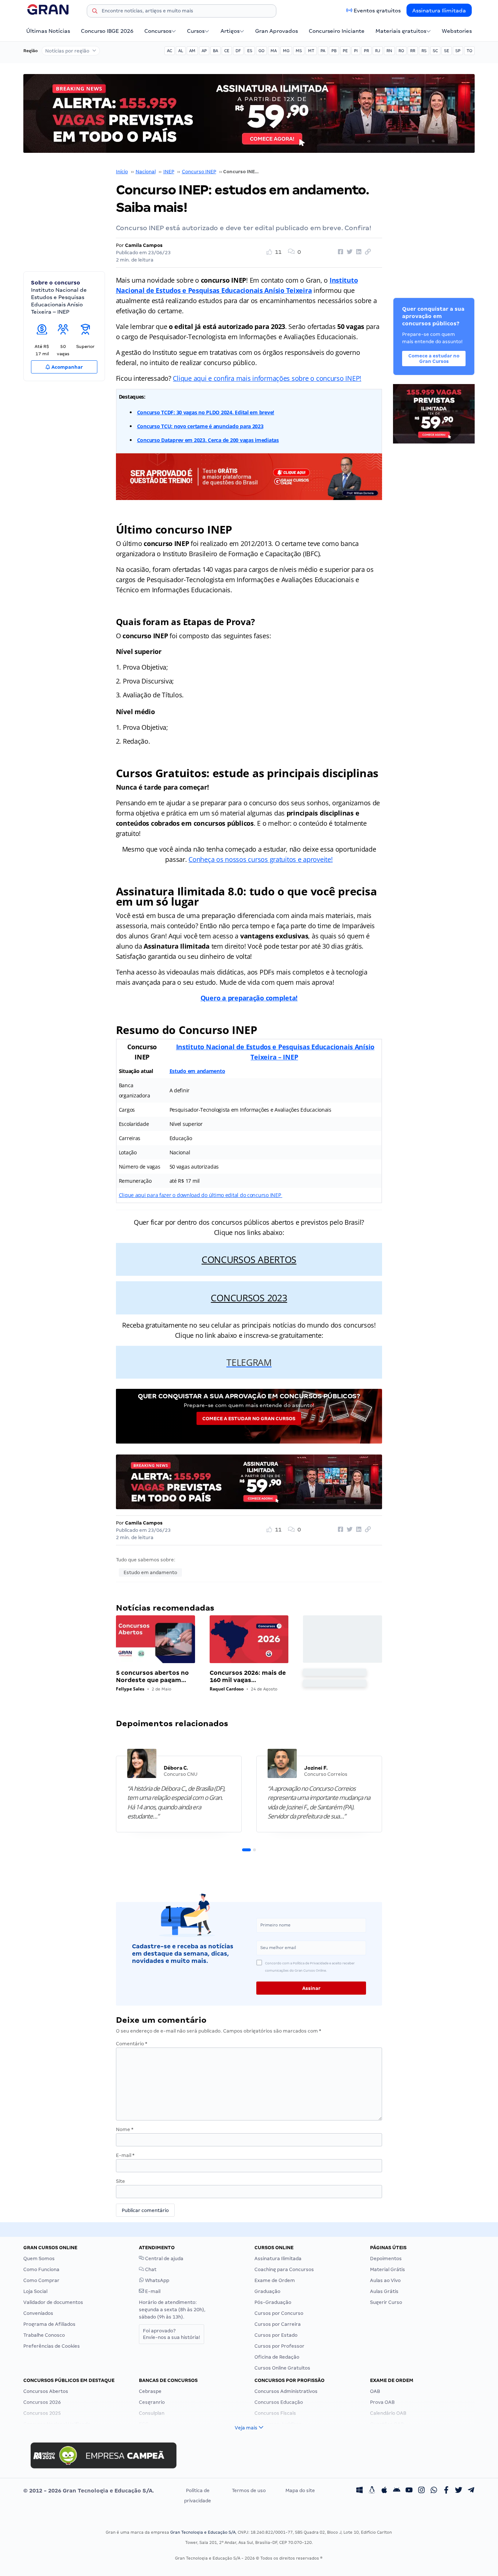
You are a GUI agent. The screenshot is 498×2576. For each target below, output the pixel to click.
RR (413, 51)
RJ (378, 51)
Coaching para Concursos (284, 2269)
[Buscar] (95, 12)
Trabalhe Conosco (44, 2335)
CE (227, 51)
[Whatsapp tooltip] (434, 2491)
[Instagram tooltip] (421, 2491)
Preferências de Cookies (52, 2346)
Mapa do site (300, 2490)
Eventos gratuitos (377, 11)
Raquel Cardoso (227, 1689)
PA (323, 51)
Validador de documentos (53, 2302)
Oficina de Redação (277, 2357)
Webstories (457, 31)
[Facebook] (446, 2491)
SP (458, 51)
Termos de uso (249, 2490)
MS (299, 51)
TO (469, 51)
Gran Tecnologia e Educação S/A (203, 2532)
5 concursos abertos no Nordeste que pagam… (152, 1676)
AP (204, 51)
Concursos (158, 31)
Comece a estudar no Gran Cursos (249, 1419)
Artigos (230, 31)
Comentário (132, 2044)
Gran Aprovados (277, 31)
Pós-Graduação (273, 2302)
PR (366, 51)
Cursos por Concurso (279, 2313)
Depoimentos (386, 2259)
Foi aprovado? (172, 2334)
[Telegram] (471, 2491)
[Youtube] (409, 2491)
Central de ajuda (164, 2259)
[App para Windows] (359, 2491)
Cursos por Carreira (278, 2324)
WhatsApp (157, 2280)
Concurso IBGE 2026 (107, 31)
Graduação (267, 2291)
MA (274, 51)
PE (345, 51)
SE (447, 51)
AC (170, 51)
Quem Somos (39, 2259)
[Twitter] (459, 2491)
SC (435, 51)
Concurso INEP (199, 172)
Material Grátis (388, 2269)
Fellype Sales (130, 1689)
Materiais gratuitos (401, 31)
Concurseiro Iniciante (337, 31)
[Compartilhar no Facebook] (339, 252)
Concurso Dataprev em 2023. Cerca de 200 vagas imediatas (208, 440)
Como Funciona (41, 2269)
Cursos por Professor (279, 2346)
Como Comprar (41, 2280)
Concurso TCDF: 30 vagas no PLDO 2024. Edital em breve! (206, 412)
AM (192, 51)
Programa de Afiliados (49, 2324)
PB (334, 51)
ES (250, 51)
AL (181, 51)
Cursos (196, 31)
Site (120, 2181)
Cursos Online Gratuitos (282, 2368)
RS (424, 51)
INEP (169, 172)
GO (261, 51)
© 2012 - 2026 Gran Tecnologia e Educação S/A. (89, 2491)
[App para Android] (397, 2491)
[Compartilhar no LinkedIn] (358, 252)
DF (238, 51)
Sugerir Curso (386, 2302)
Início (122, 172)
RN (389, 51)
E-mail (125, 2155)
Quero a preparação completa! (249, 998)
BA (215, 51)
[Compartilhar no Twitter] (349, 252)
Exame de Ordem (275, 2280)
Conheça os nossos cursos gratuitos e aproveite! (260, 859)
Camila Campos (144, 245)
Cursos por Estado (276, 2335)
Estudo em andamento (197, 1071)
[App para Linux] (372, 2491)
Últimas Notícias (48, 31)
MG (286, 51)
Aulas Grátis (384, 2291)
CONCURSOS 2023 (249, 1298)
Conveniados (38, 2313)
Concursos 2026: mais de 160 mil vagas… (248, 1676)
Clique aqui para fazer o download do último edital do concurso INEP (201, 1195)
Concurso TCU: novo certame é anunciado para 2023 (200, 426)
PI (356, 51)
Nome (125, 2129)
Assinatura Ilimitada (439, 11)
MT (311, 51)
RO (401, 51)
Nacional (146, 172)
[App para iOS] (384, 2491)
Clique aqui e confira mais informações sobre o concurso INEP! (267, 378)
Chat (150, 2269)
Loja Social (35, 2291)
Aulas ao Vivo (385, 2280)
